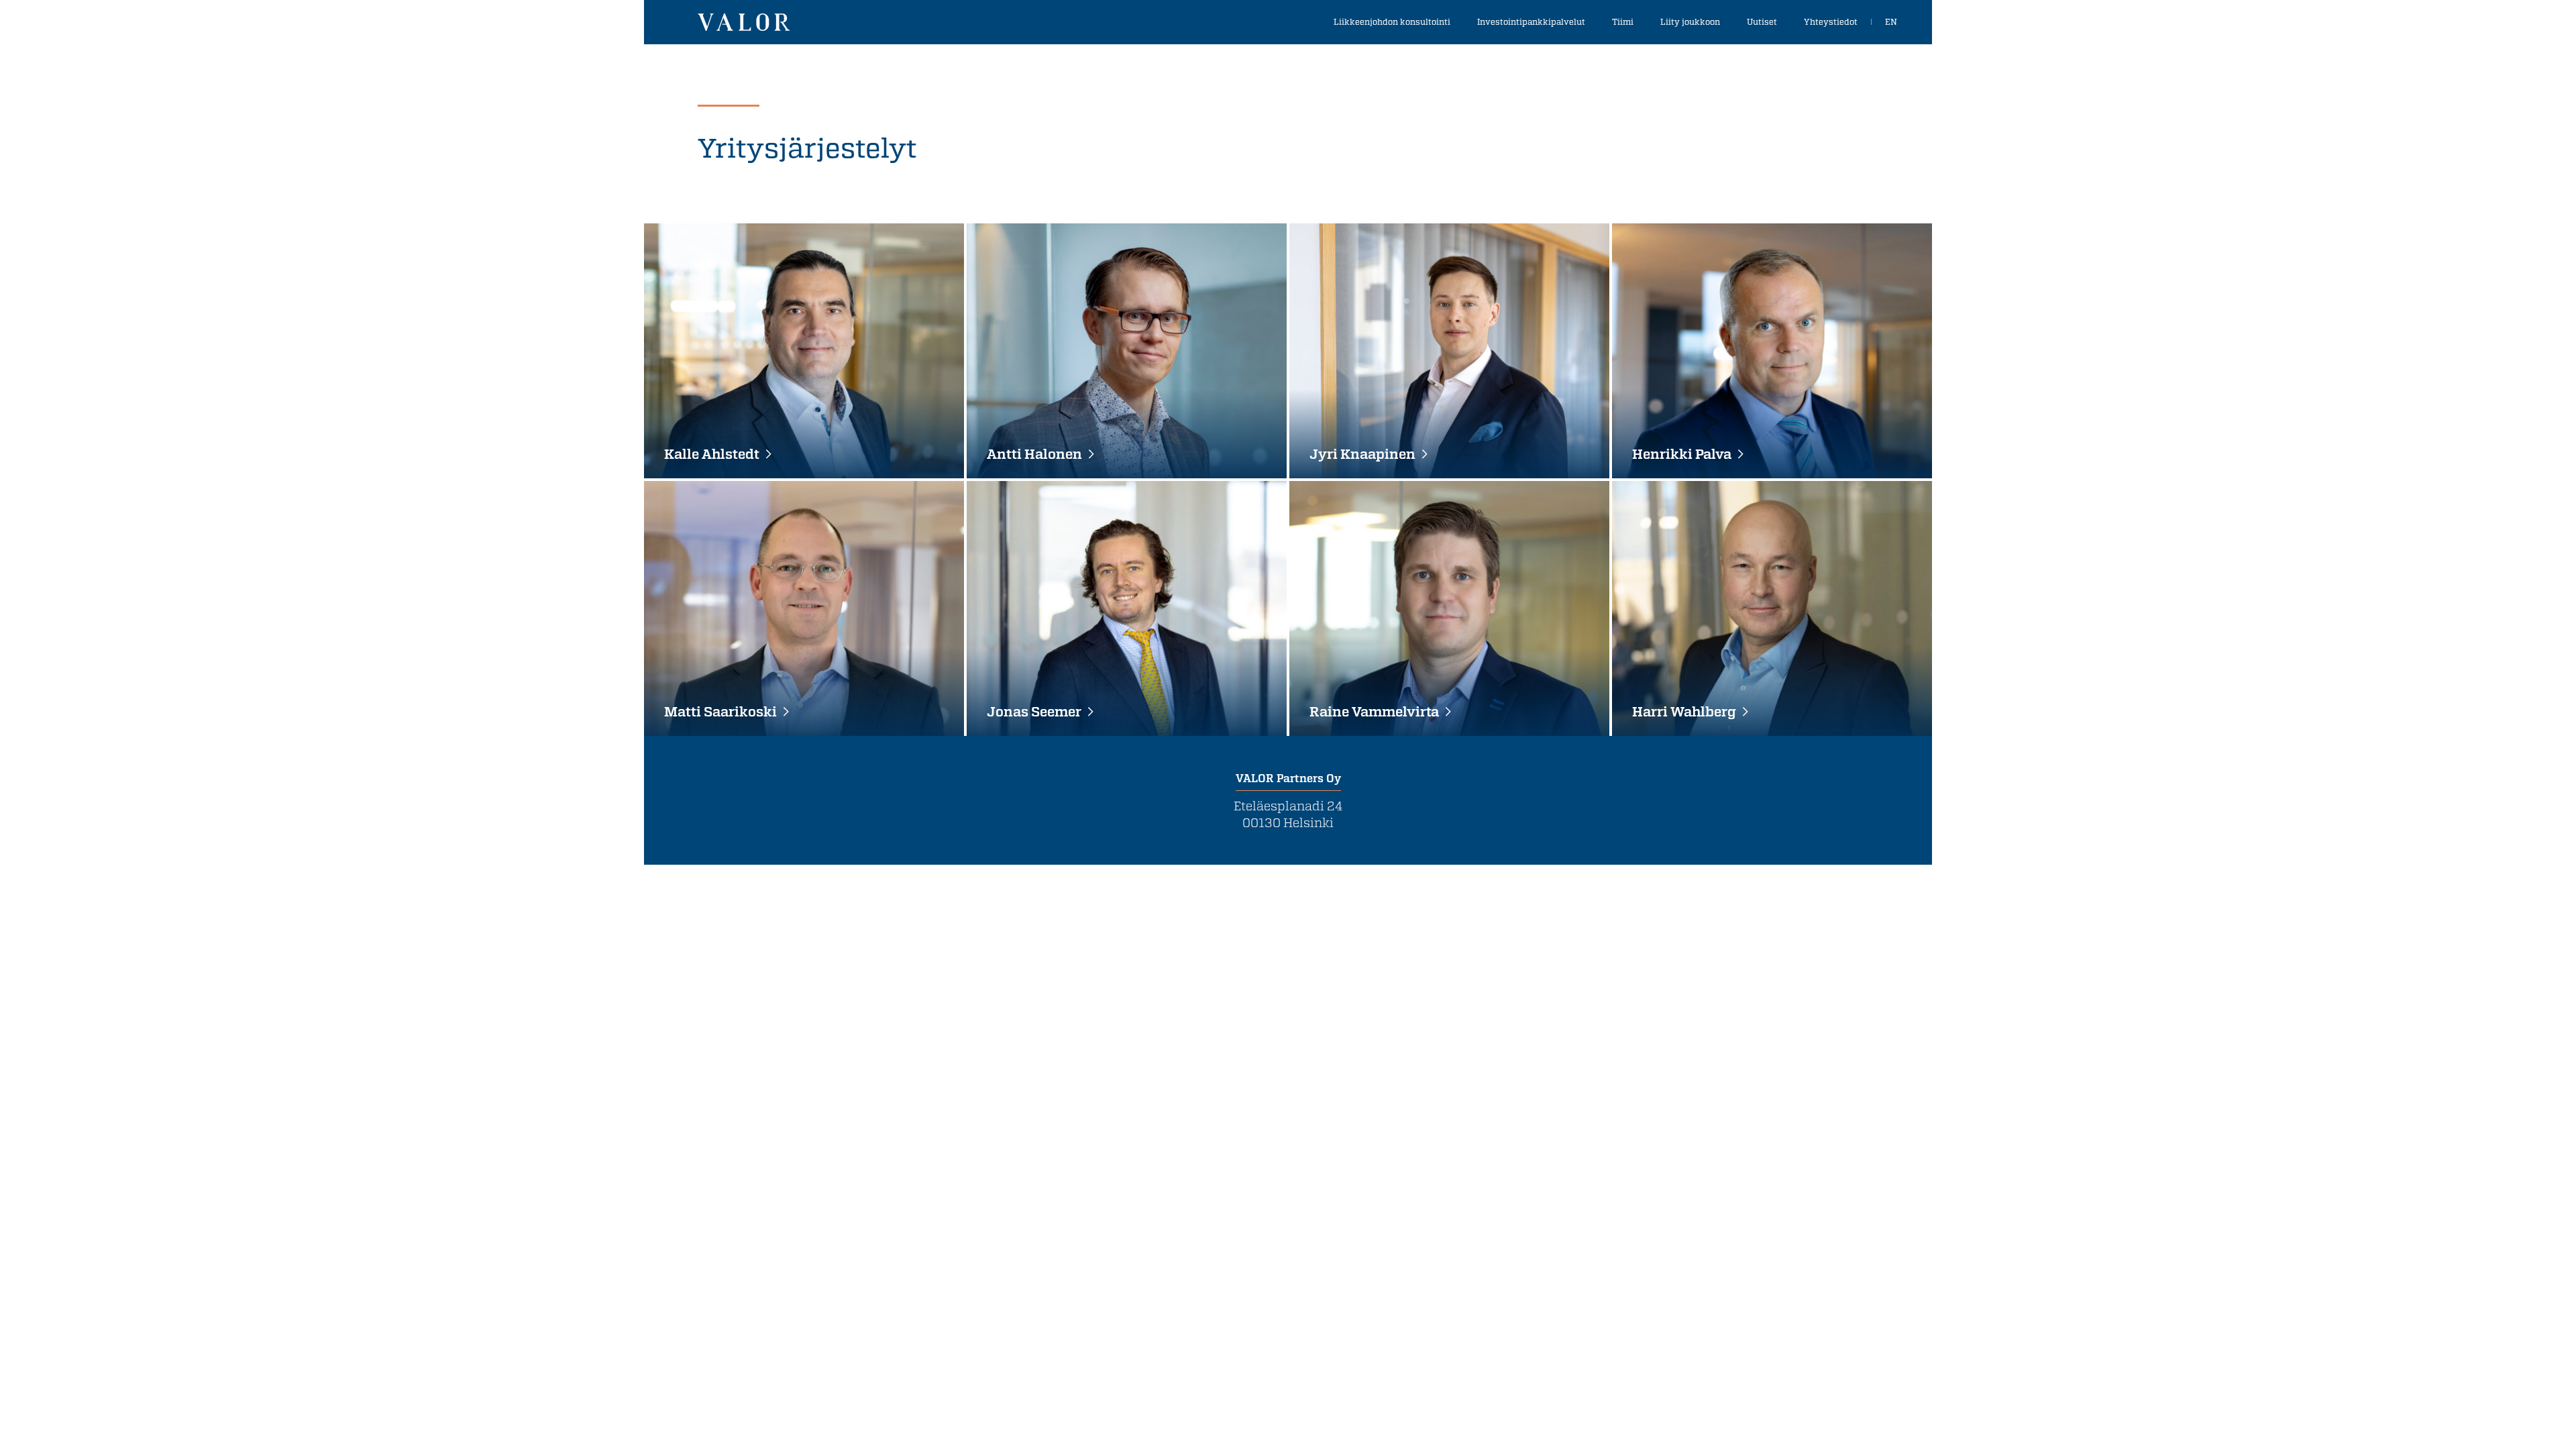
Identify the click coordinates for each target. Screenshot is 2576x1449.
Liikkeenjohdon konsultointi (1392, 21)
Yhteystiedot (1831, 21)
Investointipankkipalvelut (1531, 21)
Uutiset (1762, 21)
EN (1891, 21)
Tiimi (1623, 21)
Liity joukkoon (1690, 21)
